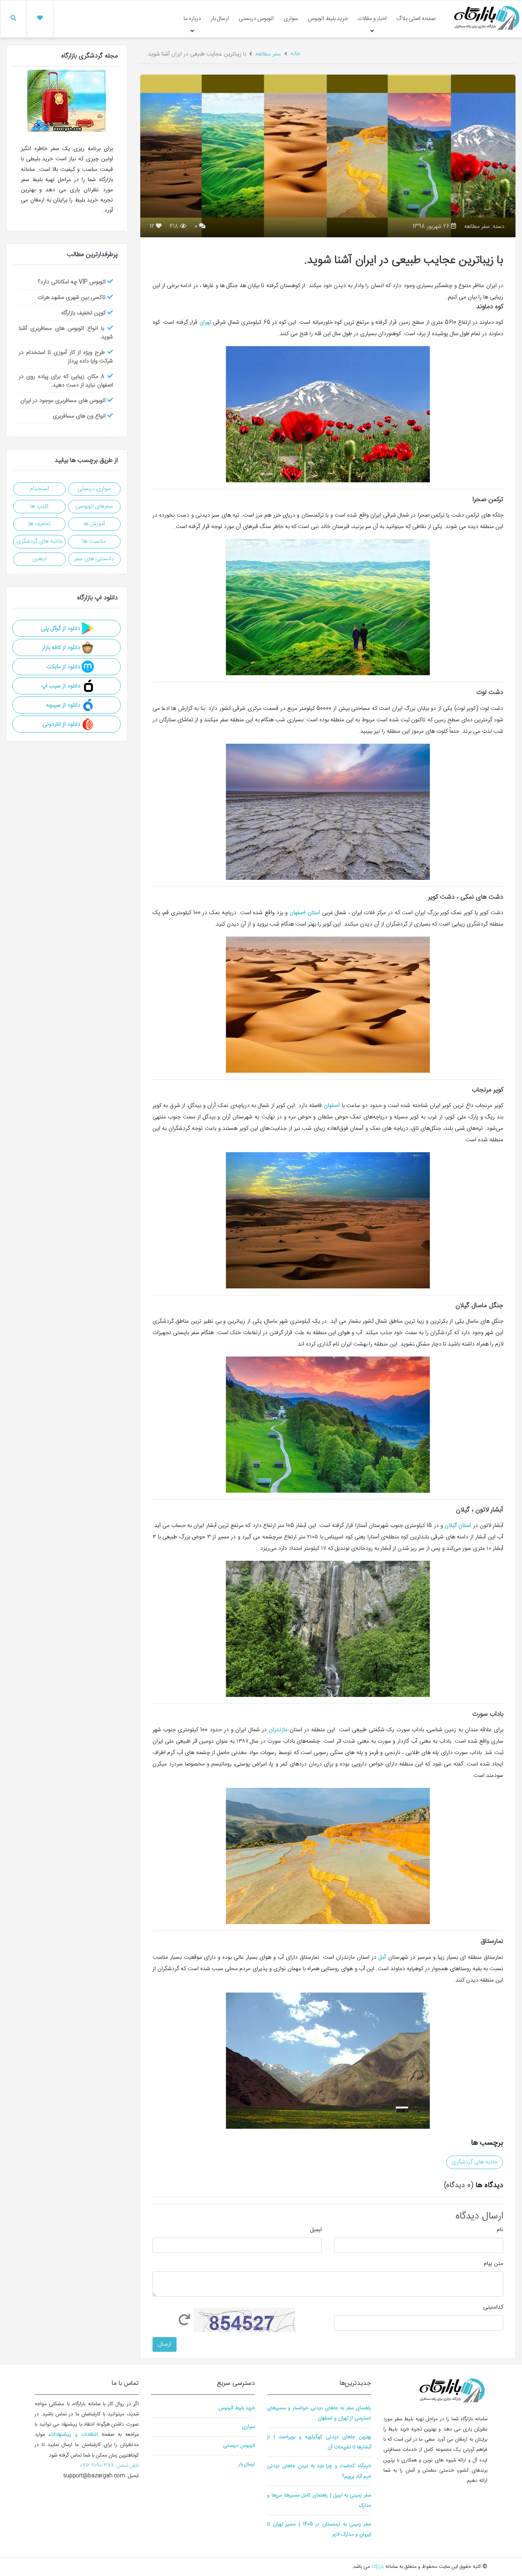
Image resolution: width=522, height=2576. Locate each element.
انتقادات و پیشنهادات (74, 2435)
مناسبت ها (94, 541)
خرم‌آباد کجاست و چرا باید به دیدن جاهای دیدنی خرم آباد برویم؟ (319, 2471)
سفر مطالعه (268, 54)
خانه (295, 54)
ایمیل (316, 2230)
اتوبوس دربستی (256, 19)
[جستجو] (13, 19)
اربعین (39, 559)
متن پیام (493, 2264)
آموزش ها (94, 524)
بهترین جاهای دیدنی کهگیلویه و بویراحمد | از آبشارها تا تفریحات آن (319, 2442)
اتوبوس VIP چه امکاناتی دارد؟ (73, 282)
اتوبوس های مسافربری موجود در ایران (64, 401)
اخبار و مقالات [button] (372, 19)
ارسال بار (220, 19)
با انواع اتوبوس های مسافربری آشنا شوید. (66, 333)
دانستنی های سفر (94, 559)
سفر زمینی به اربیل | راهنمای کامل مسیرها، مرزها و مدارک (319, 2501)
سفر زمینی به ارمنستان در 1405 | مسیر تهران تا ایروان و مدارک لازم (319, 2530)
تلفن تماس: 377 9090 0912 (109, 2466)
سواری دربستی (94, 489)
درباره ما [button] (192, 19)
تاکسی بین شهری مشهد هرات (72, 298)
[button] (40, 19)
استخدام (39, 489)
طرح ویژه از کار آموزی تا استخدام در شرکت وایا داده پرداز (66, 357)
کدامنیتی (493, 2308)
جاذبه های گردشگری (474, 2162)
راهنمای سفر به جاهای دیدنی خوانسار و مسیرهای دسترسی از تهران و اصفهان (319, 2413)
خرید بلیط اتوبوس (328, 19)
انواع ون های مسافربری (80, 416)
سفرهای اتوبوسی (94, 506)
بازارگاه (377, 2567)
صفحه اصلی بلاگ (416, 19)
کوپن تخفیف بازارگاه (84, 313)
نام (500, 2230)
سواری (291, 19)
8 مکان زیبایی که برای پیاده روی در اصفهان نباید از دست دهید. (66, 381)
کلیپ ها (39, 506)
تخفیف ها (39, 524)
